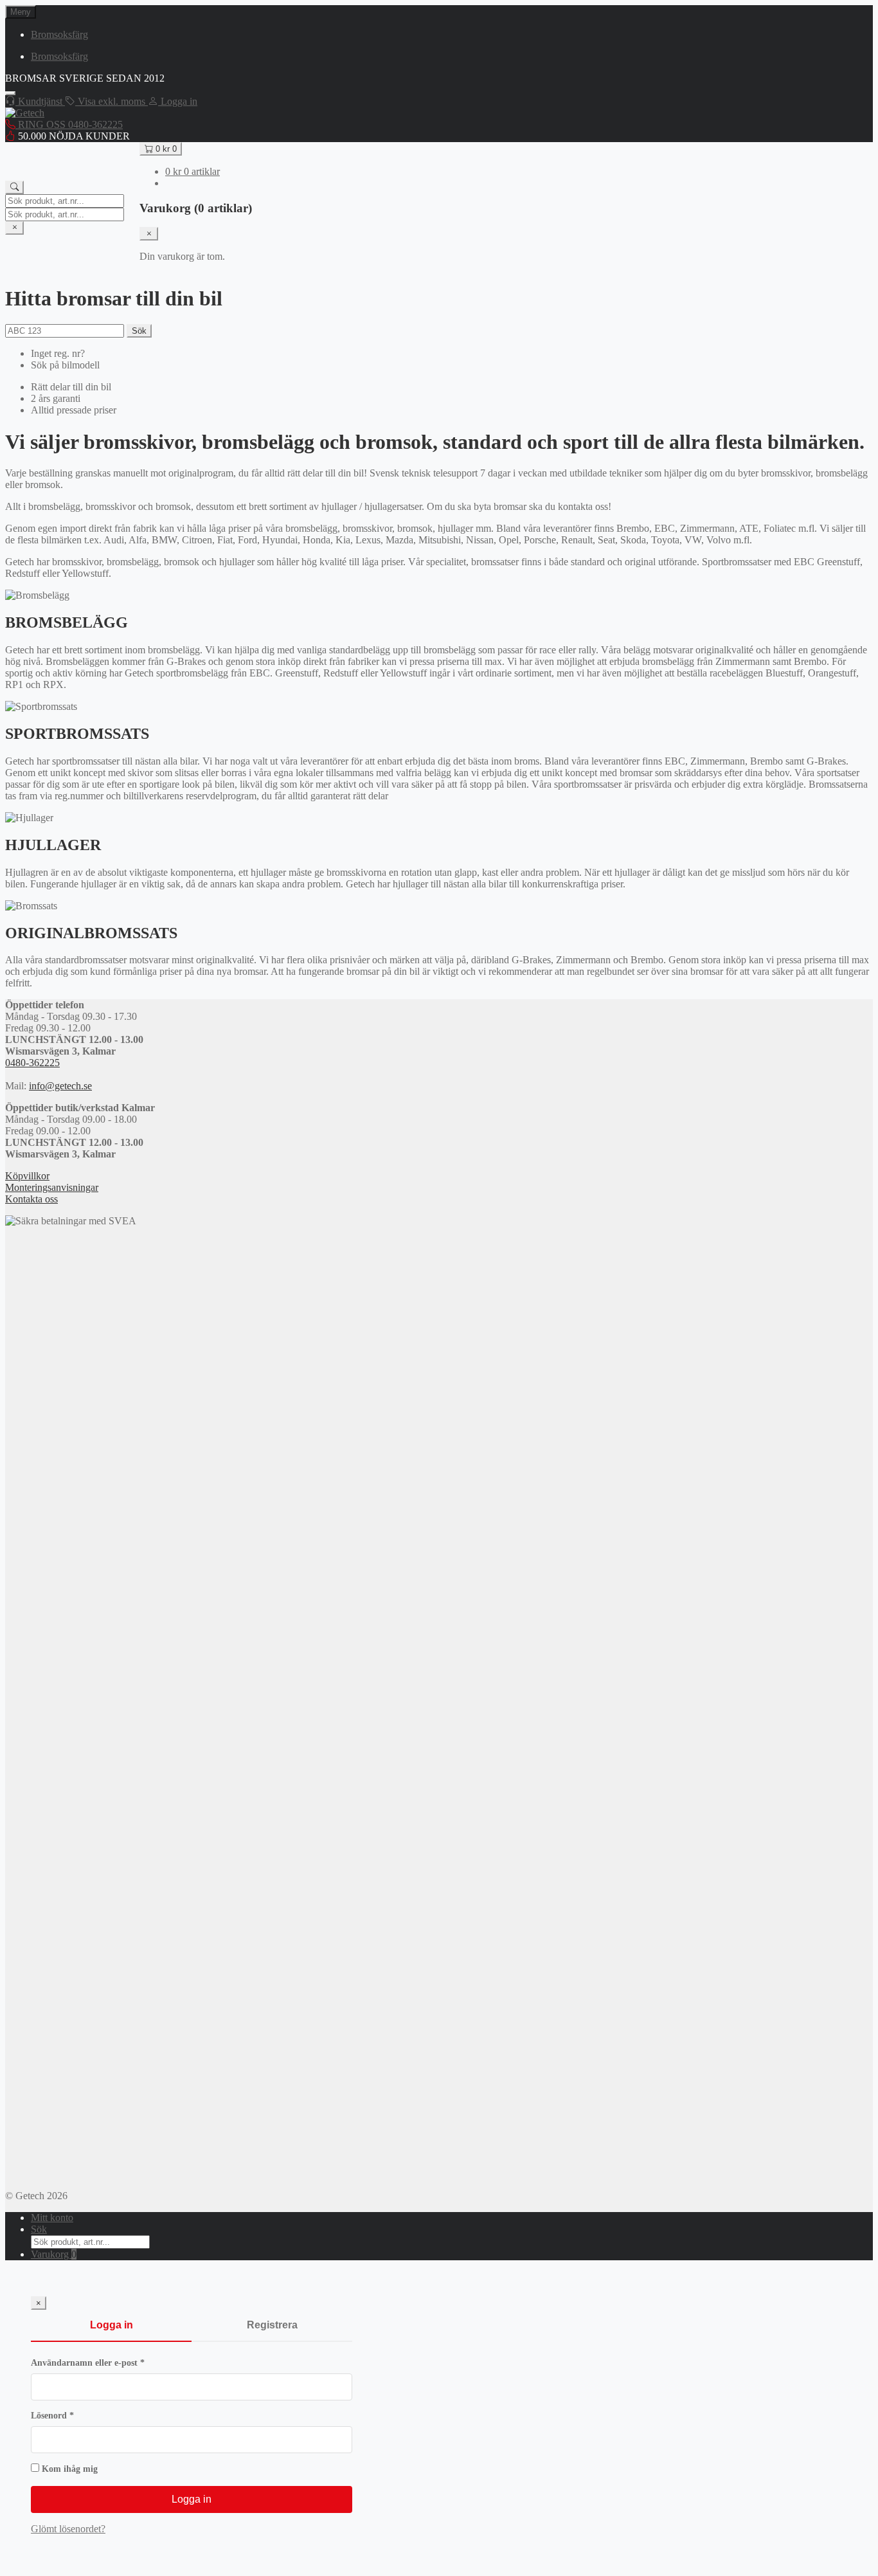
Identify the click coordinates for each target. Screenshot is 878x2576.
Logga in (112, 2325)
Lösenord (78, 2416)
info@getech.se (60, 1086)
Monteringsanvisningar (52, 1187)
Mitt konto (52, 2218)
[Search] (14, 187)
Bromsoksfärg (59, 34)
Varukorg (54, 2254)
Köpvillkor (27, 1176)
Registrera (272, 2325)
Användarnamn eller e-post (113, 2363)
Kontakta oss (31, 1199)
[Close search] (14, 228)
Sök (139, 331)
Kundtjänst (40, 101)
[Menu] (10, 93)
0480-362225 (32, 1063)
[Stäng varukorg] (149, 234)
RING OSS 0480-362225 (69, 124)
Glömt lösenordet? (68, 2529)
